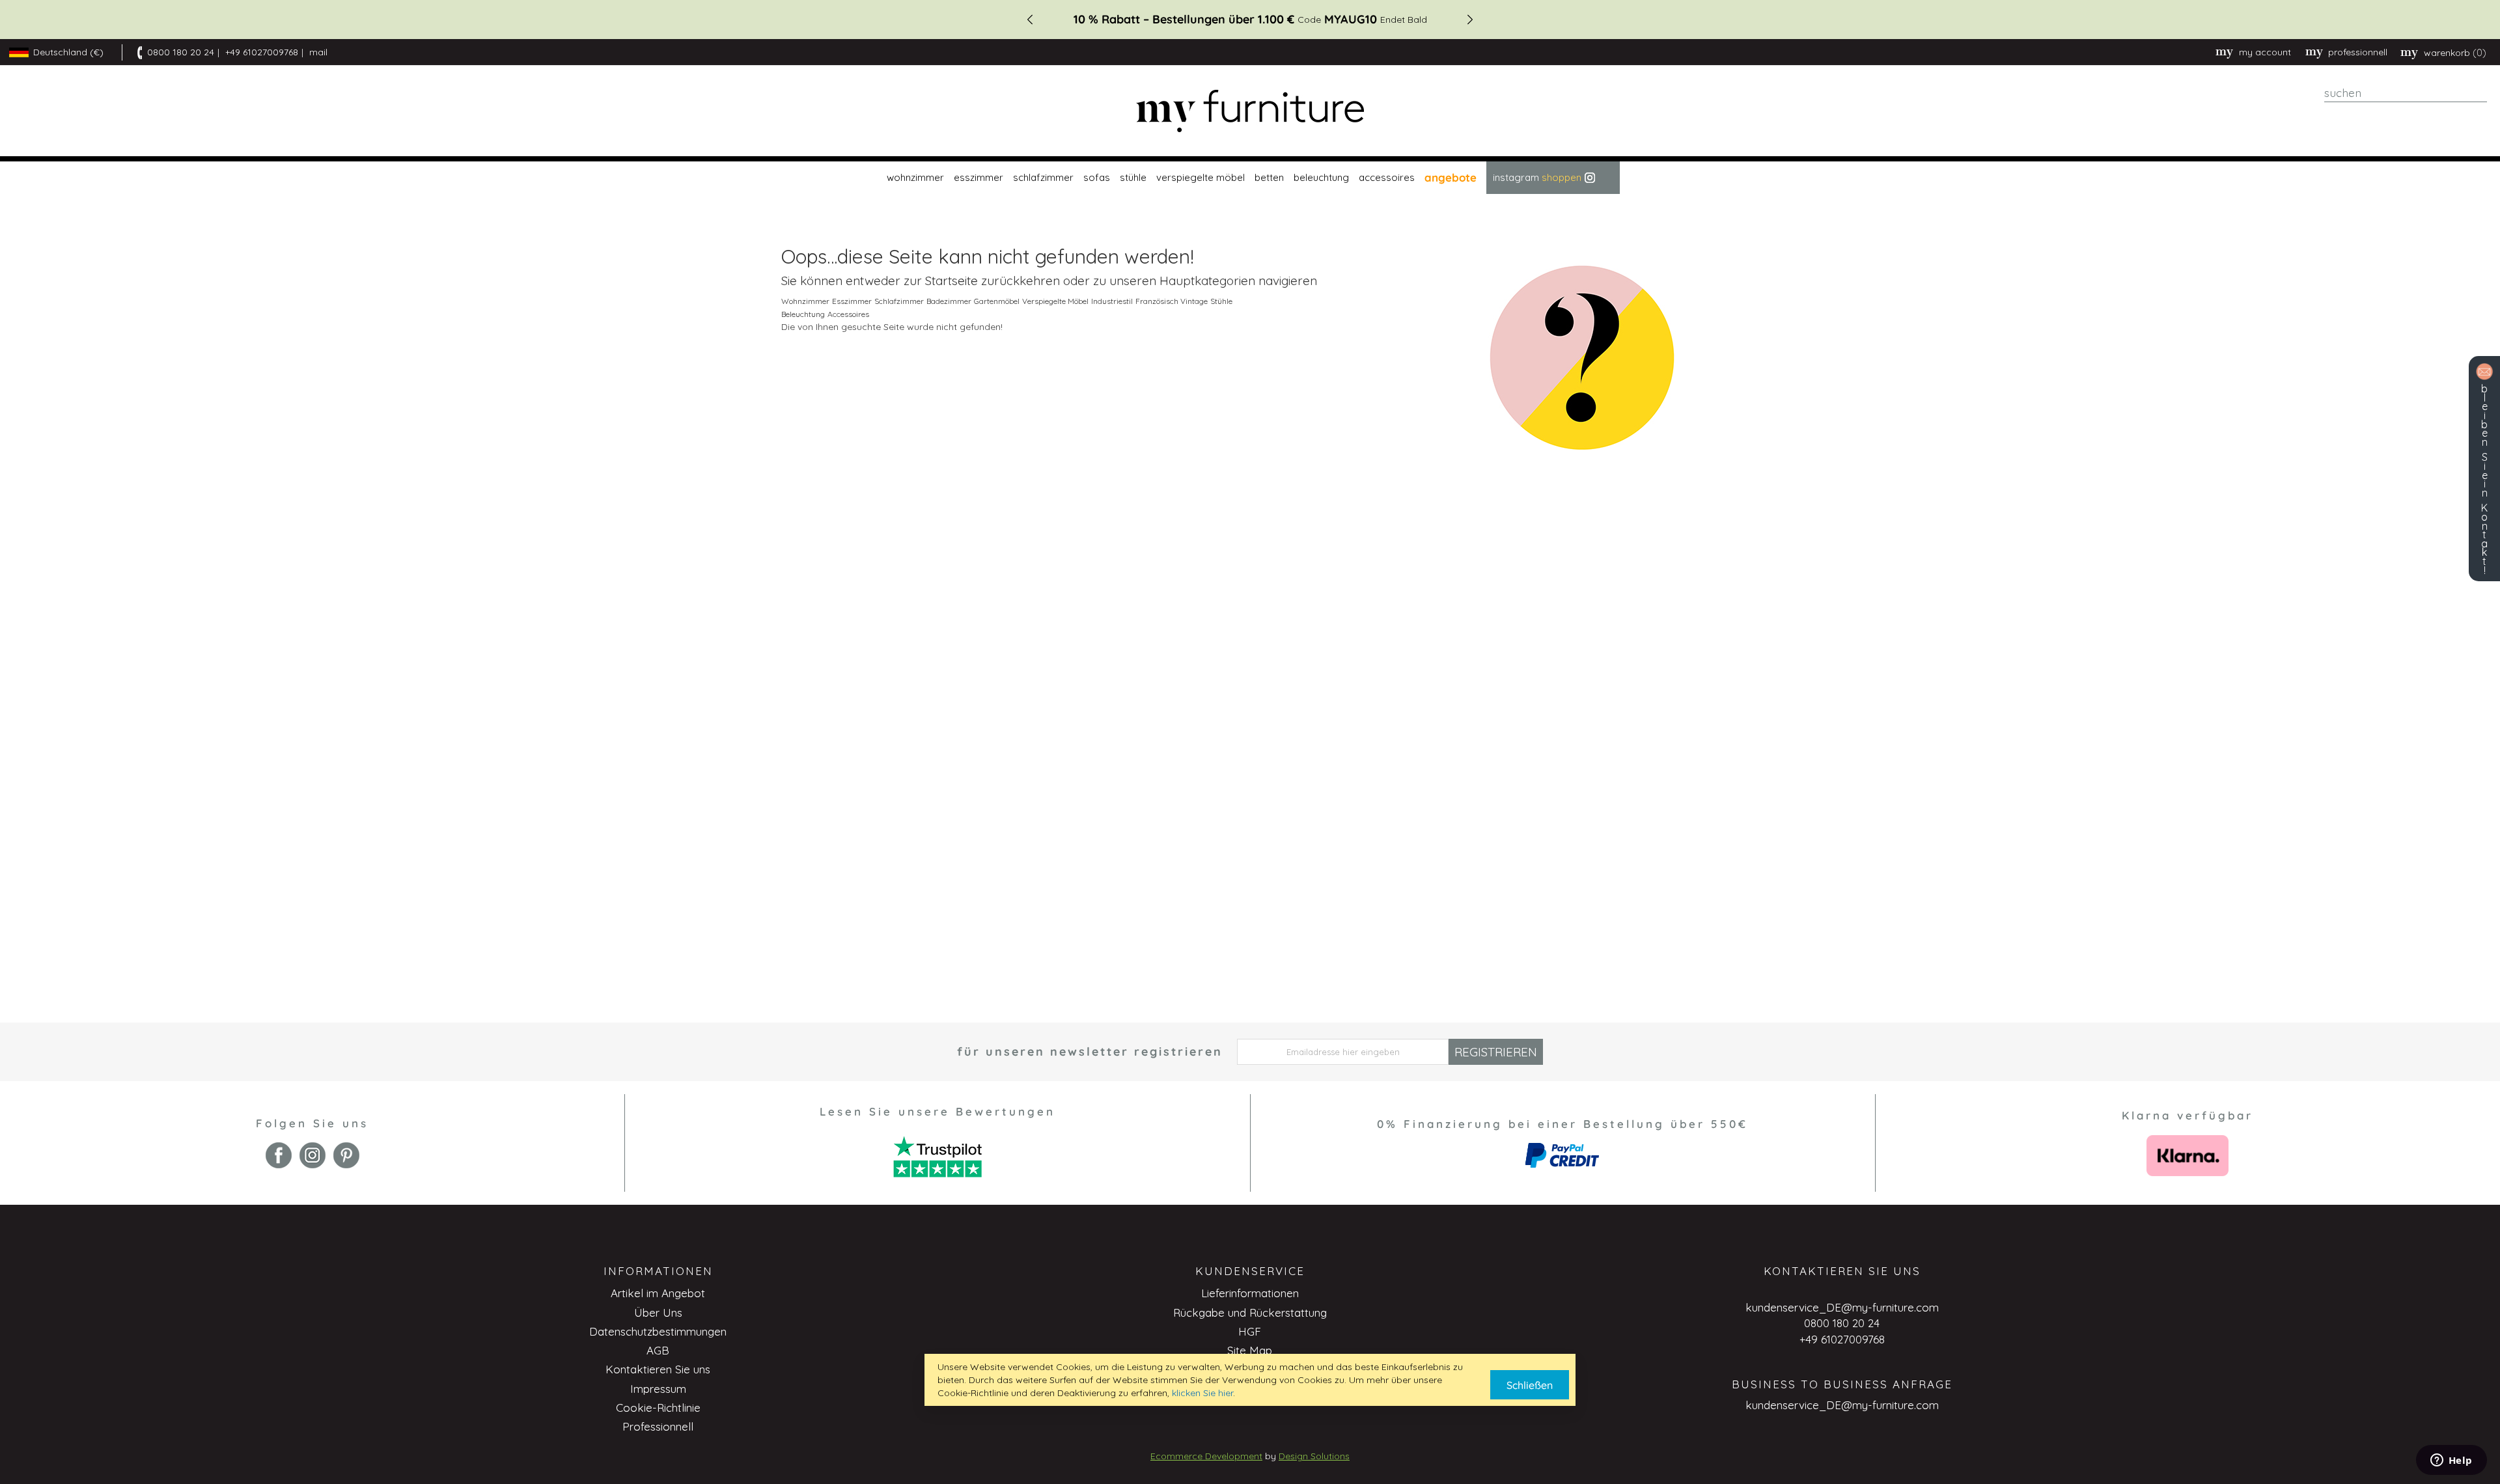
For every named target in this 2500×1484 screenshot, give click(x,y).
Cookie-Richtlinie (658, 1408)
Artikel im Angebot (658, 1293)
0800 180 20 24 (181, 52)
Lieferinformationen (1250, 1293)
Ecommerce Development (1206, 1456)
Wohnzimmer (805, 301)
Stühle (1221, 301)
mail (318, 52)
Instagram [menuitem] (1537, 177)
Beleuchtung (803, 314)
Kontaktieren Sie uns (658, 1369)
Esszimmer (852, 301)
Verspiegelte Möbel (1055, 301)
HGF (1250, 1331)
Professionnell (658, 1426)
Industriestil (1112, 301)
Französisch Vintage (1172, 301)
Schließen (1530, 1385)
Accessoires (848, 314)
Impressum (658, 1389)
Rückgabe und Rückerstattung (1250, 1312)
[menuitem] (914, 178)
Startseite (951, 281)
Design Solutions (1314, 1456)
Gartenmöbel (997, 301)
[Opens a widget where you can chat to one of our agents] (2451, 1461)
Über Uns (658, 1312)
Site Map (1250, 1350)
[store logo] (1250, 111)
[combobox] (2406, 93)
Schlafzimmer (899, 301)
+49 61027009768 (262, 52)
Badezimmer (949, 301)
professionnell (2358, 52)
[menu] (1250, 178)
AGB (658, 1350)
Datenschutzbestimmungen (658, 1331)
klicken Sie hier (1202, 1393)
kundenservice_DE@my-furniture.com (1842, 1307)
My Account (2265, 52)
